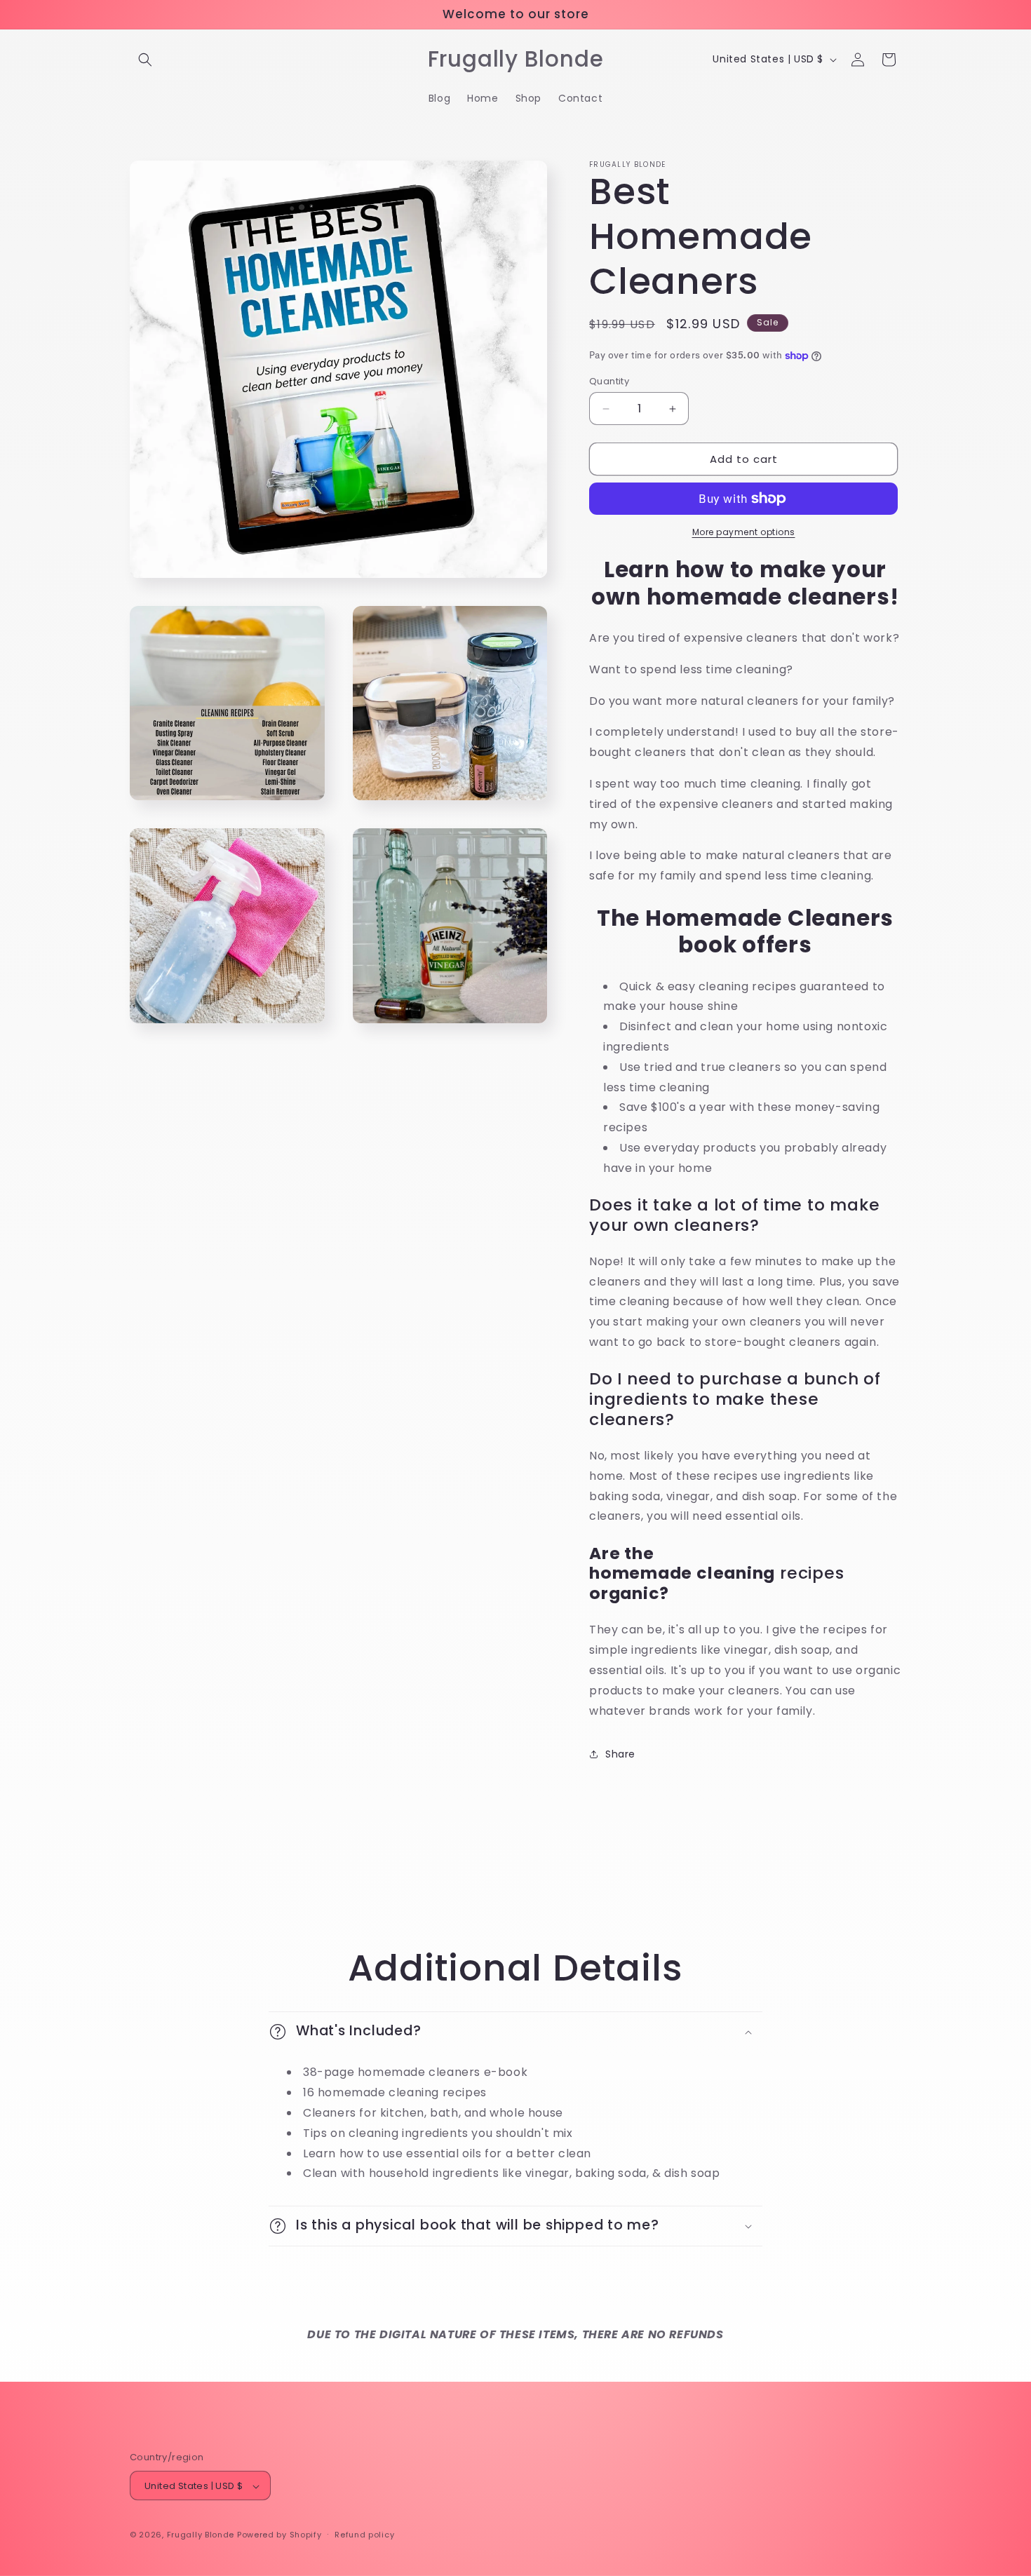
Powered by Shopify (279, 2535)
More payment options (744, 532)
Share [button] (620, 1754)
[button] (145, 60)
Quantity (609, 381)
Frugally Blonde (201, 2535)
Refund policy (364, 2535)
